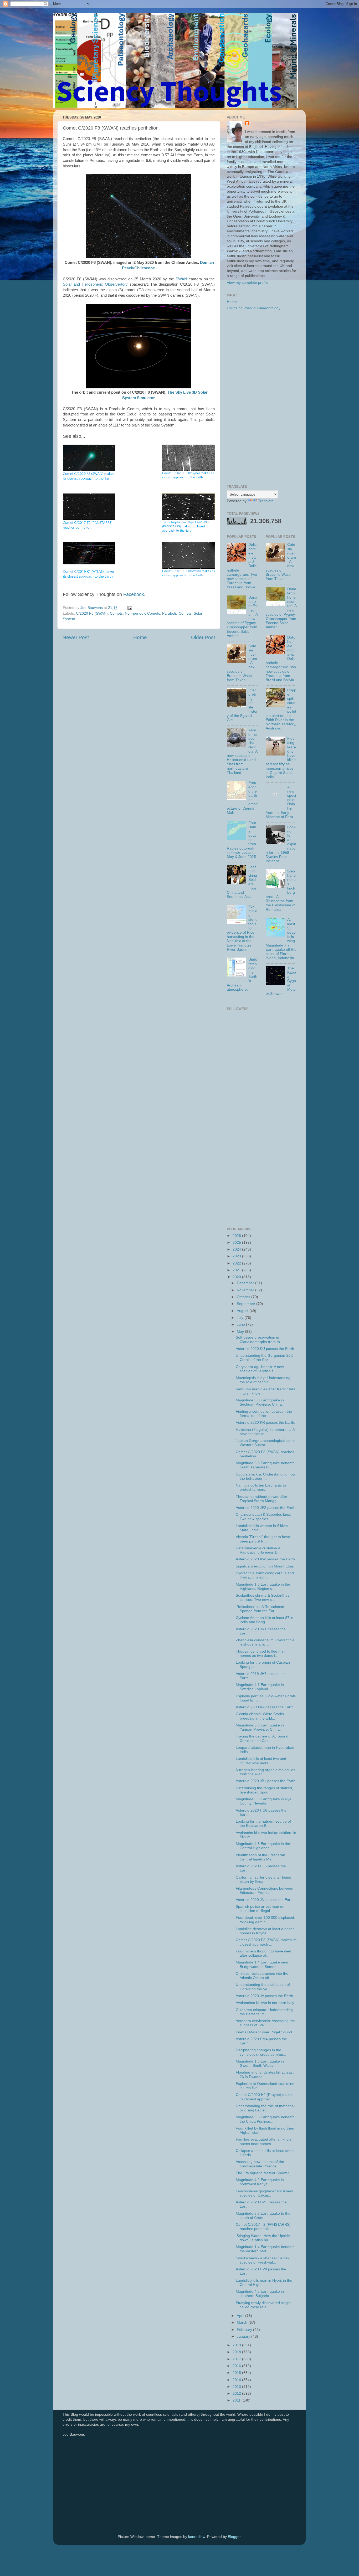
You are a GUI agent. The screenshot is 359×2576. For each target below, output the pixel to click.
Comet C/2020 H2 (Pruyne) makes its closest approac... (265, 2097)
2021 (237, 1270)
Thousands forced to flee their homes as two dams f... (261, 1654)
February (245, 2330)
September (247, 1304)
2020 (237, 1277)
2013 (237, 2387)
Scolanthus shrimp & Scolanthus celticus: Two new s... (263, 1598)
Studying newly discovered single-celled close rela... (264, 2305)
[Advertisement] (262, 398)
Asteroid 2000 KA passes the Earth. (265, 1707)
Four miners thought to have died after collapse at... (263, 1953)
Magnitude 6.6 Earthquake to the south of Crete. (263, 2216)
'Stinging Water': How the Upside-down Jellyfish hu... (263, 2238)
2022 (237, 1263)
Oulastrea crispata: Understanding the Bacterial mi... (264, 2012)
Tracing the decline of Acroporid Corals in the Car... (262, 1738)
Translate (266, 501)
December (246, 1283)
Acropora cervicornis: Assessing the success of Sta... (265, 2023)
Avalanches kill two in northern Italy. (265, 2003)
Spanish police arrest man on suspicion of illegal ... (260, 1909)
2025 (237, 1243)
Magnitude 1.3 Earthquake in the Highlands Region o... (263, 1587)
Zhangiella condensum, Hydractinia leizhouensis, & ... (265, 1642)
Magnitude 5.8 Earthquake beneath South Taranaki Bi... (265, 1465)
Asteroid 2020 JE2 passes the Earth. (266, 1508)
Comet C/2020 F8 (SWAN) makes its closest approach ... (266, 1942)
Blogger (234, 2537)
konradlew (197, 2537)
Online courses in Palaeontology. (254, 308)
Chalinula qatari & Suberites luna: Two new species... (263, 1517)
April (241, 2316)
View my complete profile (248, 283)
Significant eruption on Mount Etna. (265, 1566)
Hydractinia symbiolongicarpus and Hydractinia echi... (265, 1575)
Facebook (134, 594)
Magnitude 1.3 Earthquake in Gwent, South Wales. (260, 2063)
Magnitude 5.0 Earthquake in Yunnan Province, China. (260, 1727)
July (241, 1318)
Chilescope (145, 268)
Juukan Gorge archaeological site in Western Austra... (266, 1443)
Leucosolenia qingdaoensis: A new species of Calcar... (264, 2193)
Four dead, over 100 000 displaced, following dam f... (265, 1920)
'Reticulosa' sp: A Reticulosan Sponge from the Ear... (260, 1609)
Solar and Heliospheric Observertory (95, 284)
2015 (237, 2373)
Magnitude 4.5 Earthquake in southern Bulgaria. (260, 2294)
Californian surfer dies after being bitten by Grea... (263, 1880)
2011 (237, 2400)
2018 (237, 2352)
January (244, 2336)
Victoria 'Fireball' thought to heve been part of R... (263, 1539)
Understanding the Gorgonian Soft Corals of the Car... (264, 1358)
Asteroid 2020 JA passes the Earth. (265, 1996)
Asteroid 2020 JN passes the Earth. (265, 1900)
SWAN (181, 279)
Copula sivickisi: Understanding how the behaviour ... (266, 1476)
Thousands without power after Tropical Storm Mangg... (261, 1499)
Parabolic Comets (177, 613)
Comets (116, 613)
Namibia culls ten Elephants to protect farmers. (261, 1487)
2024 (237, 1249)
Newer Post (76, 637)
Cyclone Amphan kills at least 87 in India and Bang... (265, 1620)
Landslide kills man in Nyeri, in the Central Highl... (264, 2283)
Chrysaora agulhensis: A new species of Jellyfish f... (260, 1369)
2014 (237, 2380)
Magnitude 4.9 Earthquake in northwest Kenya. (260, 2182)
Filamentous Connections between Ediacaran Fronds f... (265, 1891)
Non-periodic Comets (142, 613)
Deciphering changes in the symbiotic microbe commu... (261, 2052)
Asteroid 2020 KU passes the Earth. (265, 1349)
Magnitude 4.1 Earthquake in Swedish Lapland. (260, 1687)
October (244, 1297)
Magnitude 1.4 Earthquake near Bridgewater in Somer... (262, 1964)
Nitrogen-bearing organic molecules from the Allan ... (265, 1772)
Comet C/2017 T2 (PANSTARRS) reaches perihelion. (263, 2227)
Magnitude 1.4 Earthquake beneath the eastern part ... (265, 2249)
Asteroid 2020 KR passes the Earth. (265, 1423)
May (241, 1332)
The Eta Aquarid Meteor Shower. (263, 2173)
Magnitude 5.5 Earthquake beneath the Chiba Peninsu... (265, 2119)
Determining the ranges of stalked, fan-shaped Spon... (264, 1790)
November (246, 1290)
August (243, 1311)
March (243, 2323)
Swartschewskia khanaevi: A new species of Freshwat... (263, 2260)
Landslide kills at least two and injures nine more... (261, 1761)
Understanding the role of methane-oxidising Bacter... (265, 2108)
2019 (237, 2345)
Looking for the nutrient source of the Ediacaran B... (263, 1824)
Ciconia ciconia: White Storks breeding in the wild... (260, 1716)
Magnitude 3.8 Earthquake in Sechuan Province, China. (260, 1402)
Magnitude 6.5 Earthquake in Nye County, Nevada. (264, 1801)
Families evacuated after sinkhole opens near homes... (264, 2141)
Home (140, 637)
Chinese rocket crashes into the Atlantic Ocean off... (262, 1976)
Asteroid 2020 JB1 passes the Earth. (266, 1781)
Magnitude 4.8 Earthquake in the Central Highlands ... (263, 1846)
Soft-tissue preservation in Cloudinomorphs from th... (259, 1340)
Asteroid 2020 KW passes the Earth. (266, 1559)
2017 (237, 2359)
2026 (237, 1236)
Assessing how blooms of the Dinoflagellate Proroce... (260, 2164)
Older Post (203, 637)
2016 (237, 2366)
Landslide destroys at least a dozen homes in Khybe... (265, 1931)
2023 (237, 1256)
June (241, 1325)
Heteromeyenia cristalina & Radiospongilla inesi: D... (258, 1550)
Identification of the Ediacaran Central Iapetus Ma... (260, 1857)
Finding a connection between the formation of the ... (264, 1414)
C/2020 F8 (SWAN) (92, 613)
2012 (237, 2394)
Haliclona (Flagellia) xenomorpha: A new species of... (265, 1432)
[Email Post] (129, 608)
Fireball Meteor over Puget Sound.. (265, 2032)
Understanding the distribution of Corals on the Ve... (263, 1987)
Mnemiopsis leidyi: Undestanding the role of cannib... (263, 1380)
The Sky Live (179, 392)
